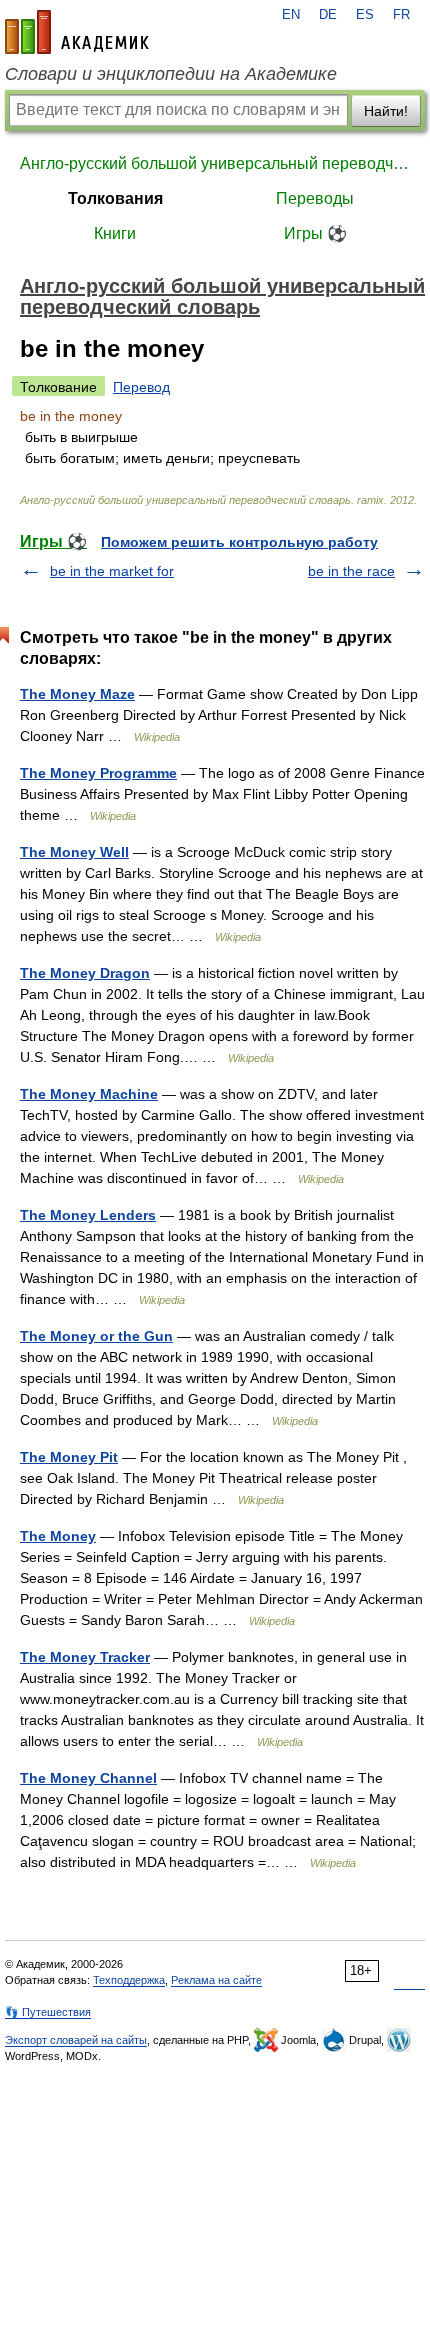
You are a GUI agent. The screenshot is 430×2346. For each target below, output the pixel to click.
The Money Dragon (85, 973)
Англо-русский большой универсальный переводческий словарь (215, 163)
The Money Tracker (85, 1657)
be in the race (351, 571)
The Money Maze (77, 694)
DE (328, 15)
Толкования (115, 198)
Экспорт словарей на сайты (76, 2040)
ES (365, 15)
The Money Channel (88, 1778)
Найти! (386, 111)
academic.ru (77, 32)
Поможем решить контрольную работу (239, 542)
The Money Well (74, 852)
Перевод (141, 387)
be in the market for (112, 571)
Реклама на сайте (216, 1980)
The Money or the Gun (96, 1336)
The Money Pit (69, 1457)
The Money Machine (89, 1094)
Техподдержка (129, 1980)
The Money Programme (98, 773)
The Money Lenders (88, 1215)
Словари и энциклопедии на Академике (171, 74)
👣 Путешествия (48, 2012)
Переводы (315, 198)
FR (401, 15)
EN (291, 15)
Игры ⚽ (315, 233)
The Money (58, 1536)
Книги (115, 233)
